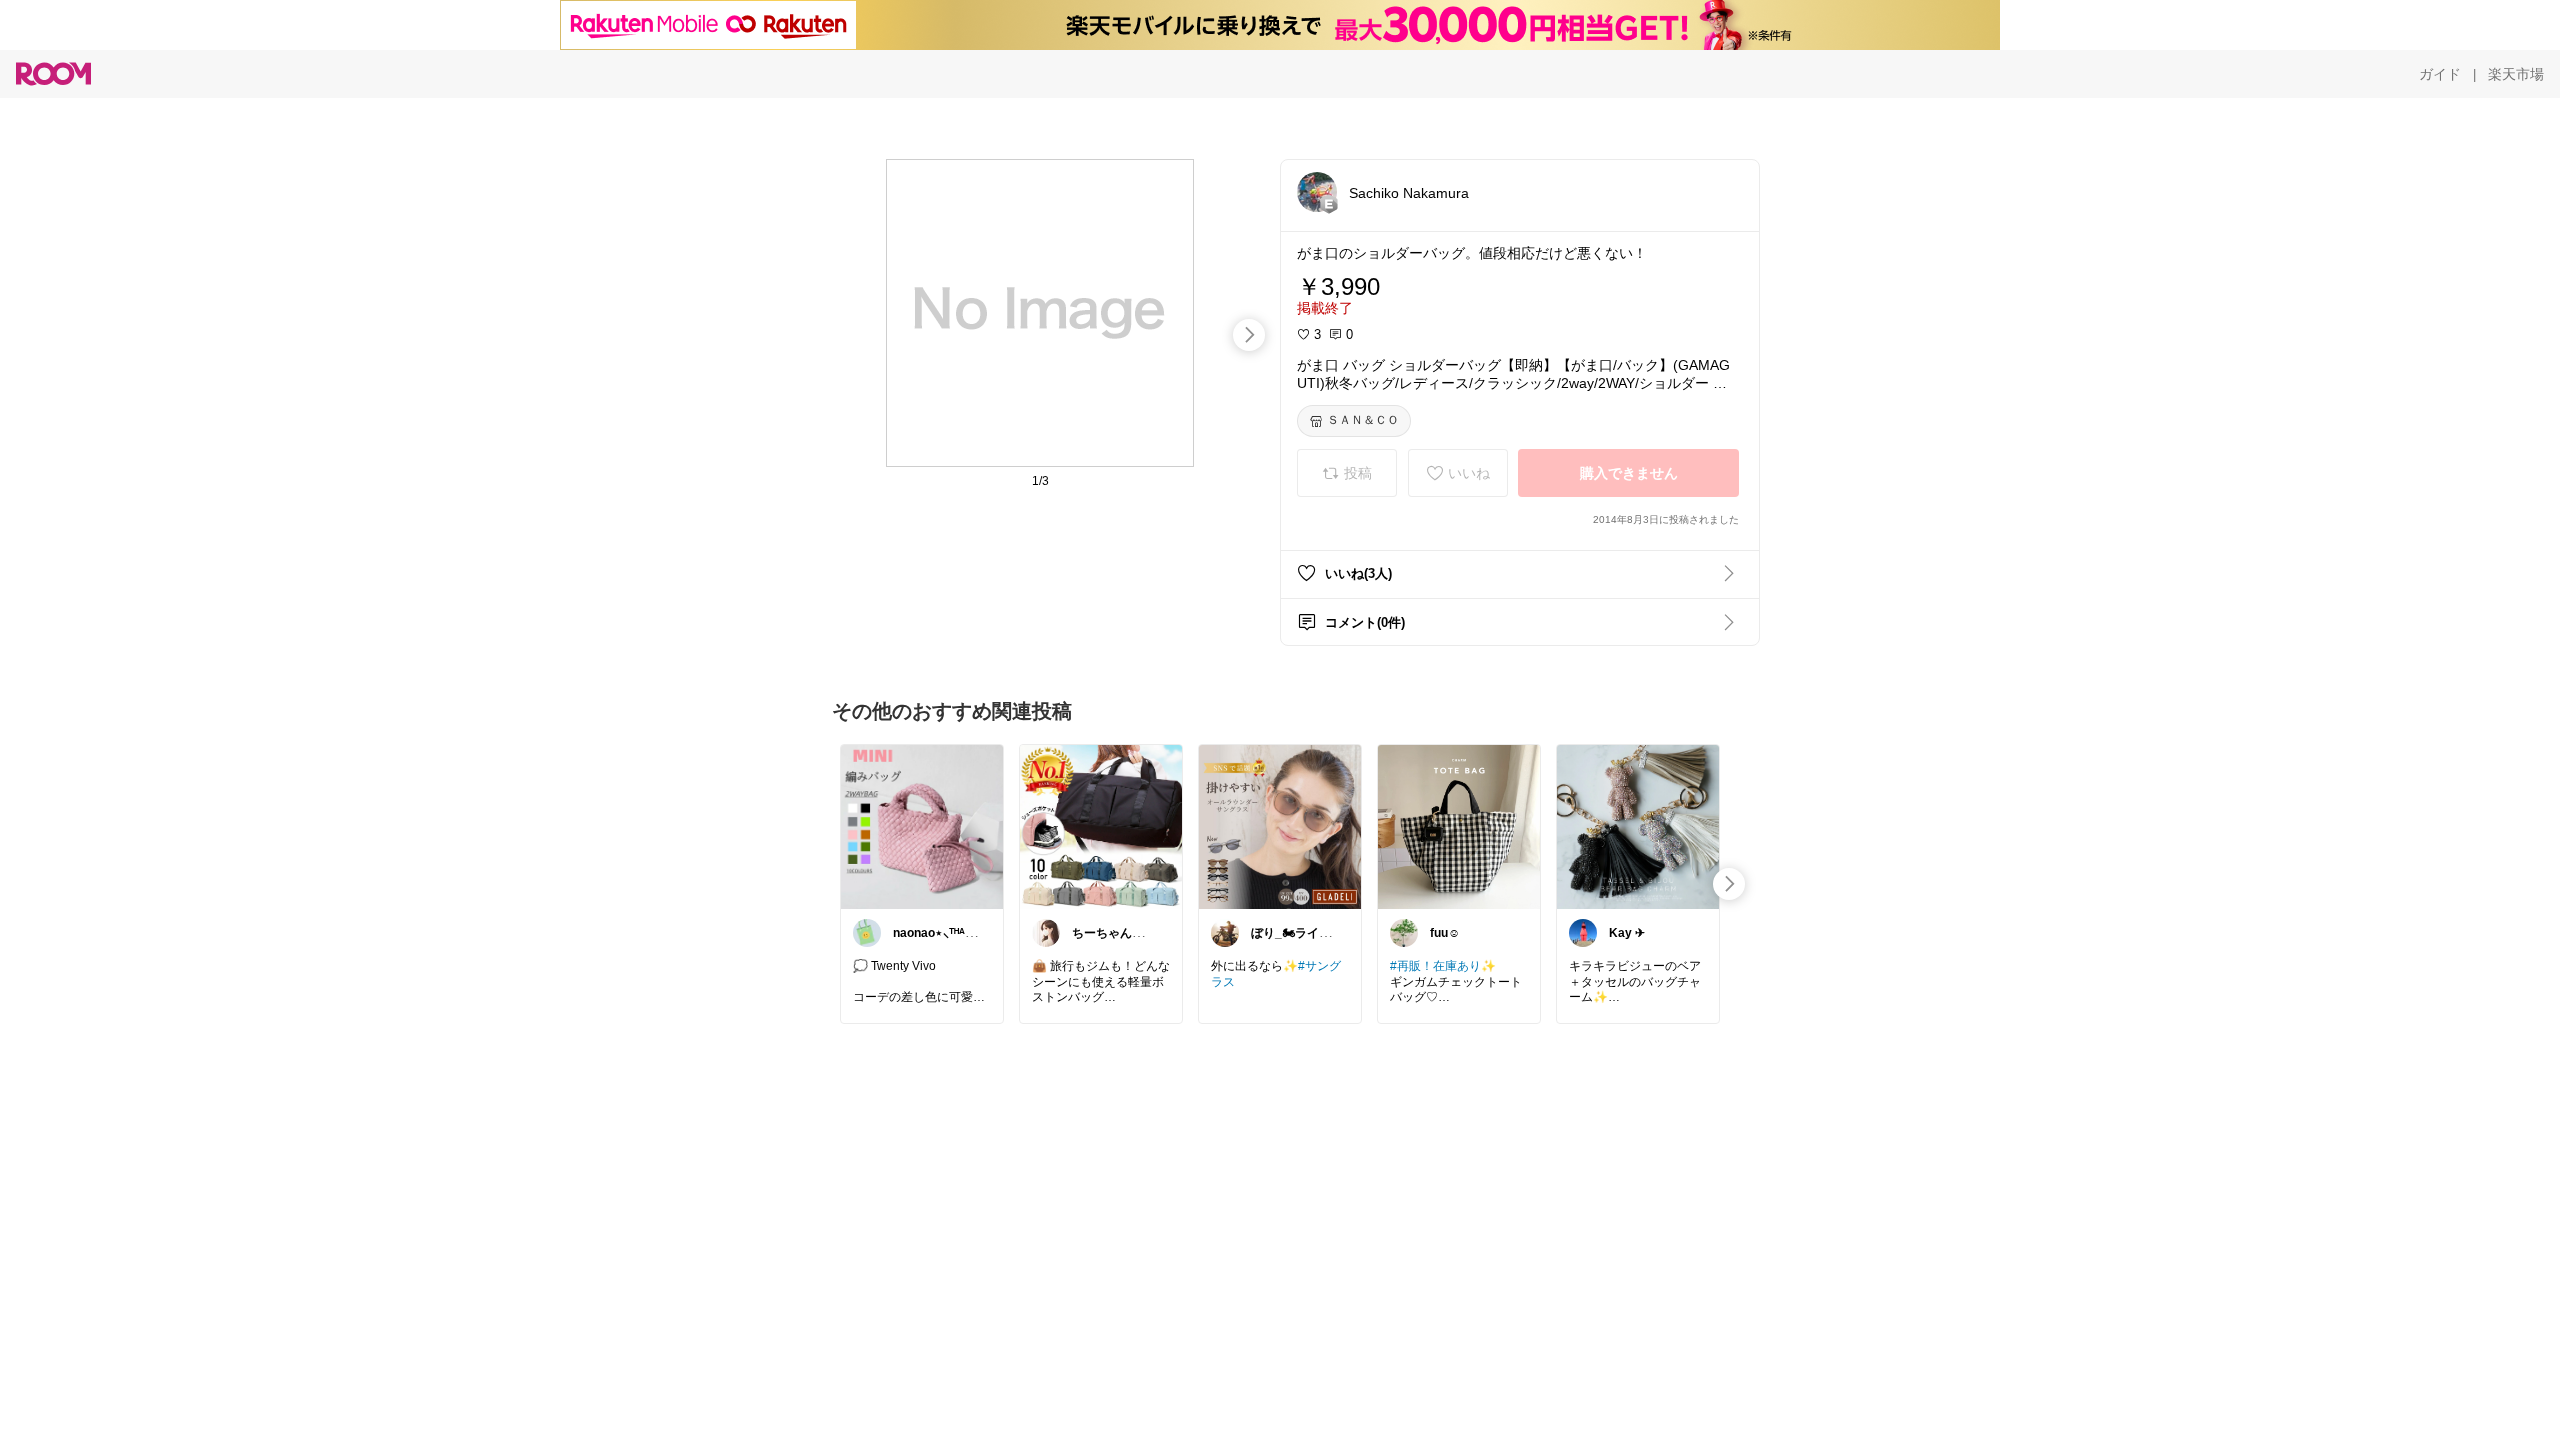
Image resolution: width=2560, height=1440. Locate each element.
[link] (922, 826)
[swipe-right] (1249, 335)
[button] (1317, 192)
